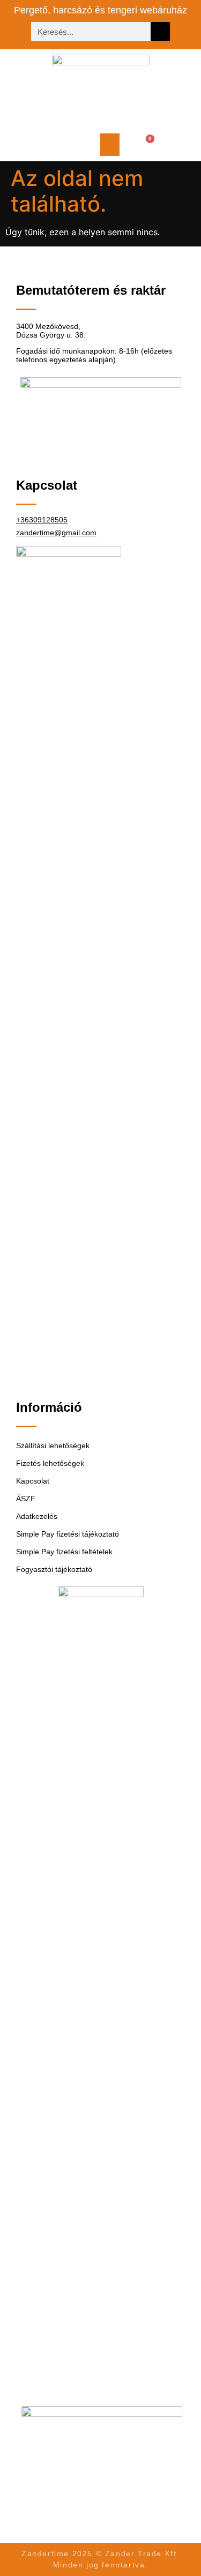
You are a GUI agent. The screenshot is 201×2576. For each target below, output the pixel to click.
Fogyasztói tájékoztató (54, 1569)
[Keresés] (160, 32)
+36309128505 (42, 520)
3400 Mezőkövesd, (48, 326)
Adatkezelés (37, 1516)
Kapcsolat (33, 1481)
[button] (110, 145)
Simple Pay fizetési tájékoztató (68, 1534)
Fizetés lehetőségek (50, 1463)
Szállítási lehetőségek (53, 1446)
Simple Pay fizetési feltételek (64, 1552)
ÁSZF (26, 1499)
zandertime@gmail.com (56, 533)
